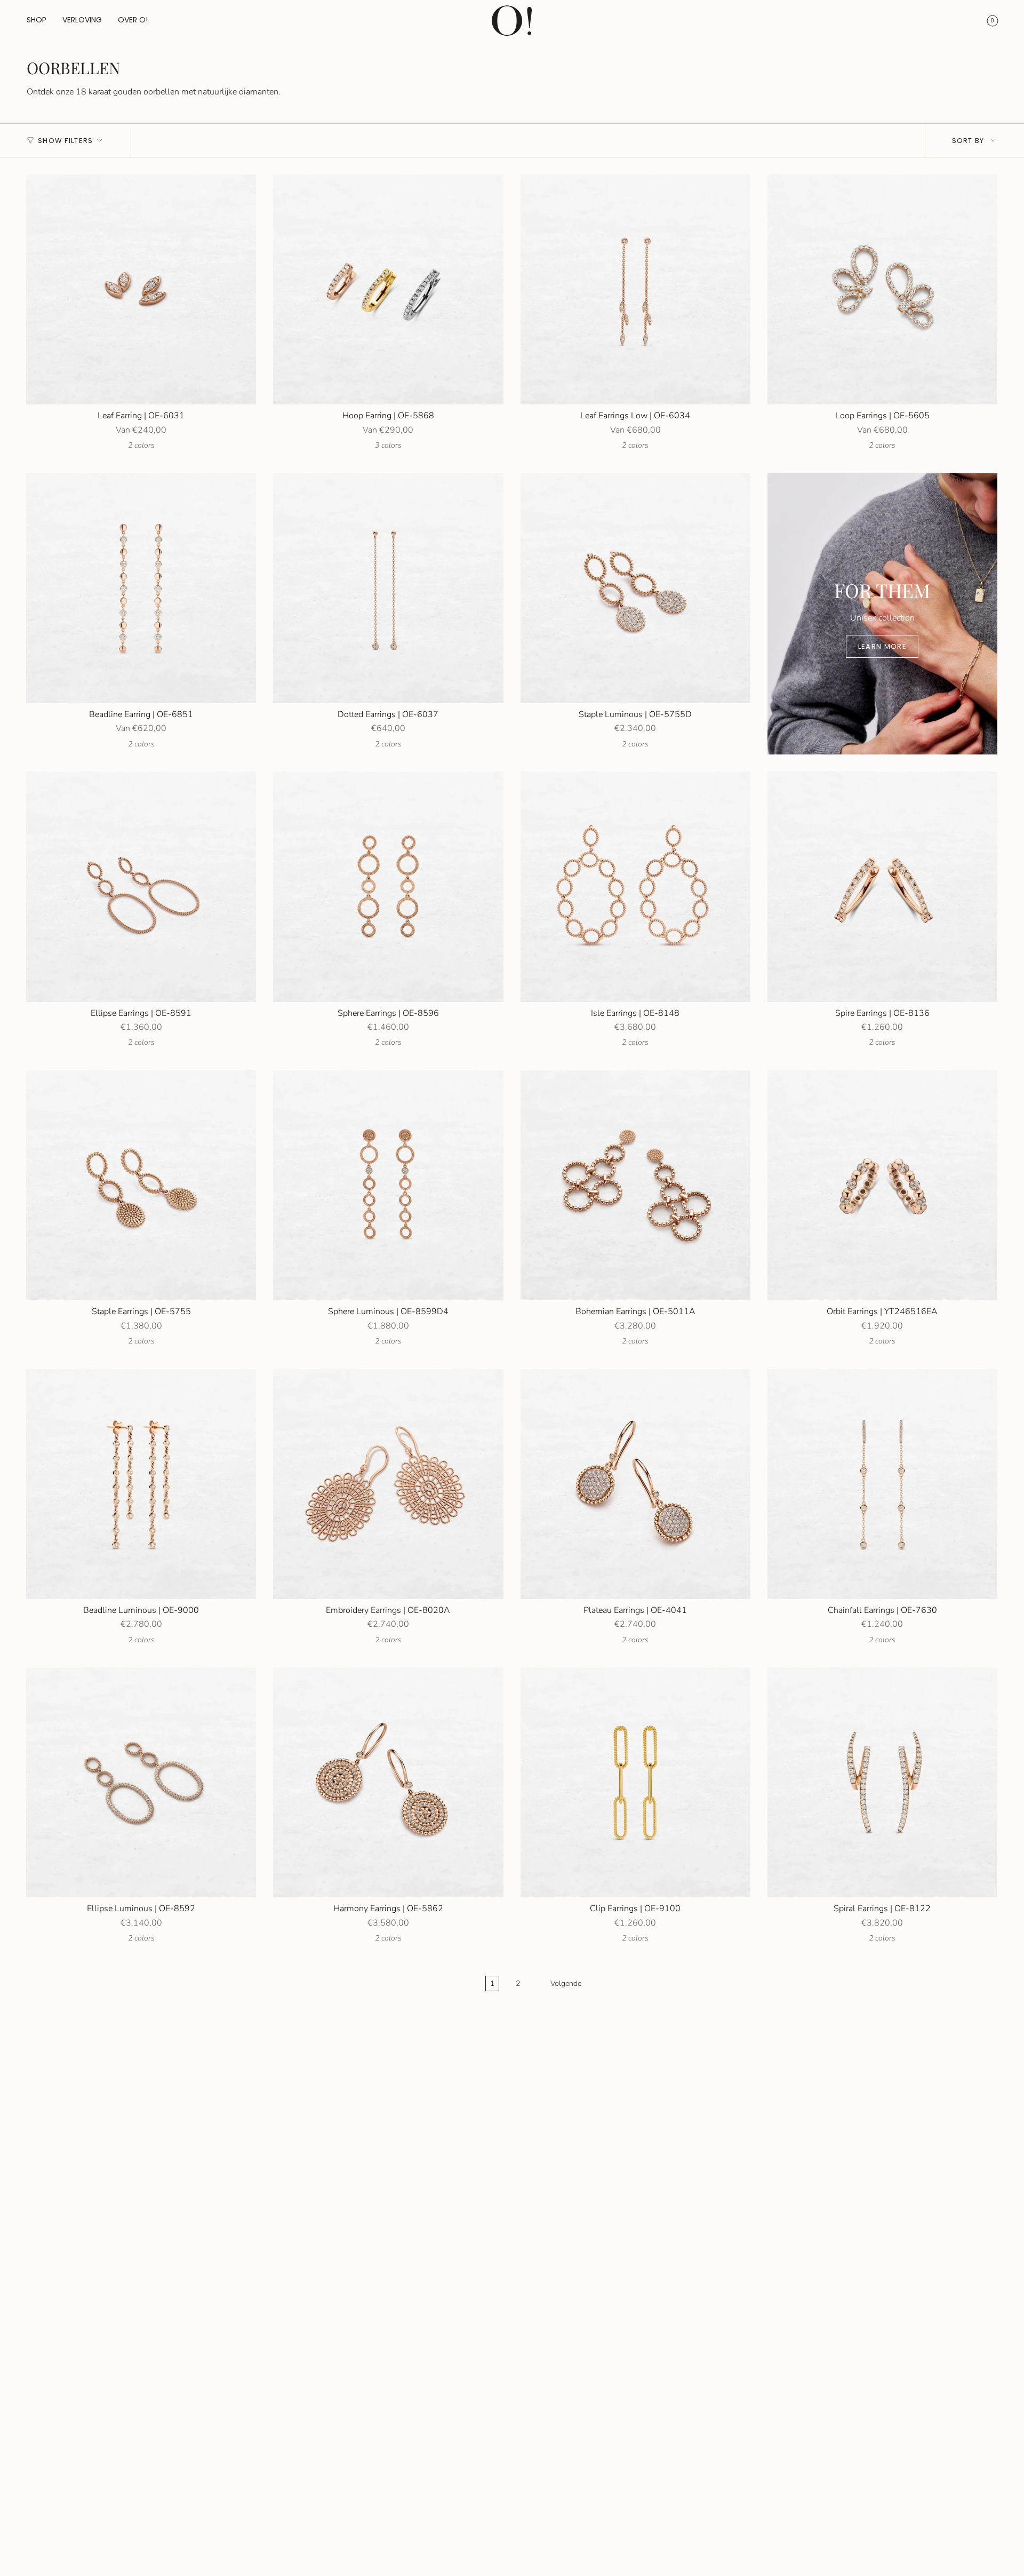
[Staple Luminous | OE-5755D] (635, 588)
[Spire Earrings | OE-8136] (882, 887)
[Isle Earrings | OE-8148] (635, 887)
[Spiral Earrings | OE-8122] (882, 1782)
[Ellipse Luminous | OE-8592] (141, 1782)
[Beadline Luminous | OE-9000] (141, 1484)
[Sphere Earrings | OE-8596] (388, 887)
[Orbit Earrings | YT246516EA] (882, 1185)
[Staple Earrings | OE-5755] (141, 1185)
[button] (37, 21)
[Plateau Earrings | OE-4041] (635, 1484)
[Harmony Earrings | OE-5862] (388, 1782)
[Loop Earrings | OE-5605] (882, 289)
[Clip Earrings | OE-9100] (635, 1782)
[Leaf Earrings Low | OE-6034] (635, 289)
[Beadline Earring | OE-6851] (141, 588)
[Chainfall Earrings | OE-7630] (882, 1484)
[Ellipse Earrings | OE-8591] (141, 887)
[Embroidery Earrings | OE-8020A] (388, 1484)
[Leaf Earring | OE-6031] (141, 289)
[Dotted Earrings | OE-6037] (388, 588)
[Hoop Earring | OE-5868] (388, 289)
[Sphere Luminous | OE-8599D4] (388, 1185)
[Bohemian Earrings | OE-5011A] (635, 1185)
